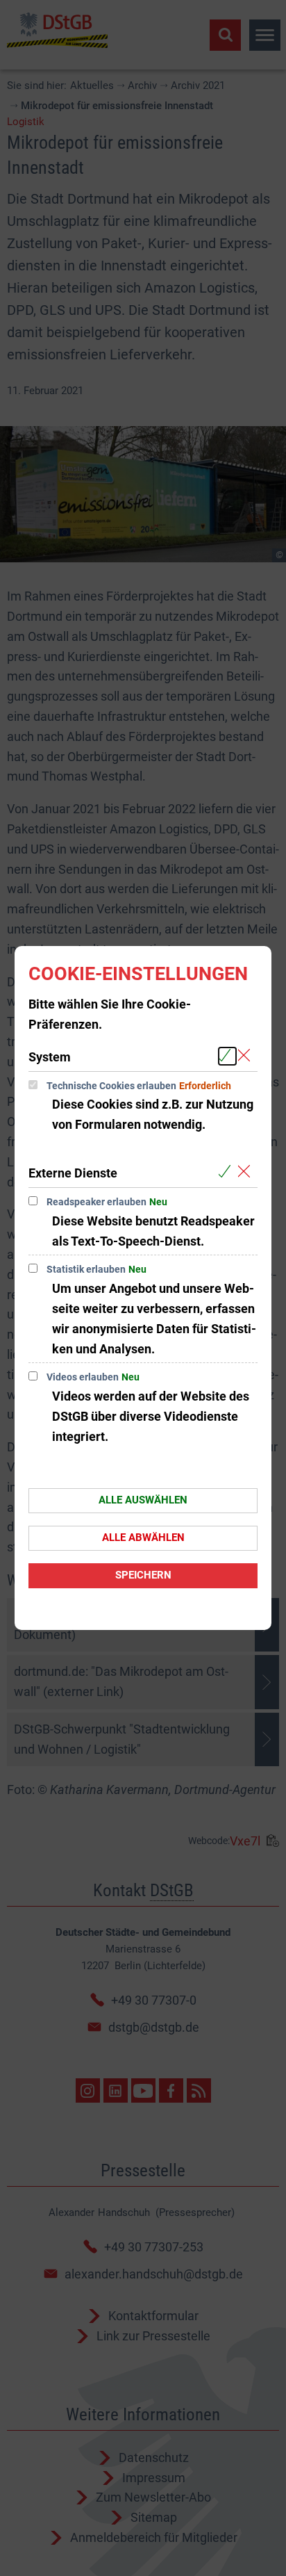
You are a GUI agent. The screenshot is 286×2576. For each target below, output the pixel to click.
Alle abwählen (143, 1538)
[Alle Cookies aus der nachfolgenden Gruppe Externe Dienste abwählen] (247, 1172)
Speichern (143, 1575)
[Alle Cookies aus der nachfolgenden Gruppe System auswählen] (227, 1056)
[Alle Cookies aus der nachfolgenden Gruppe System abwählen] (247, 1056)
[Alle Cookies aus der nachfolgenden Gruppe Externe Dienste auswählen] (227, 1172)
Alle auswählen (143, 1500)
